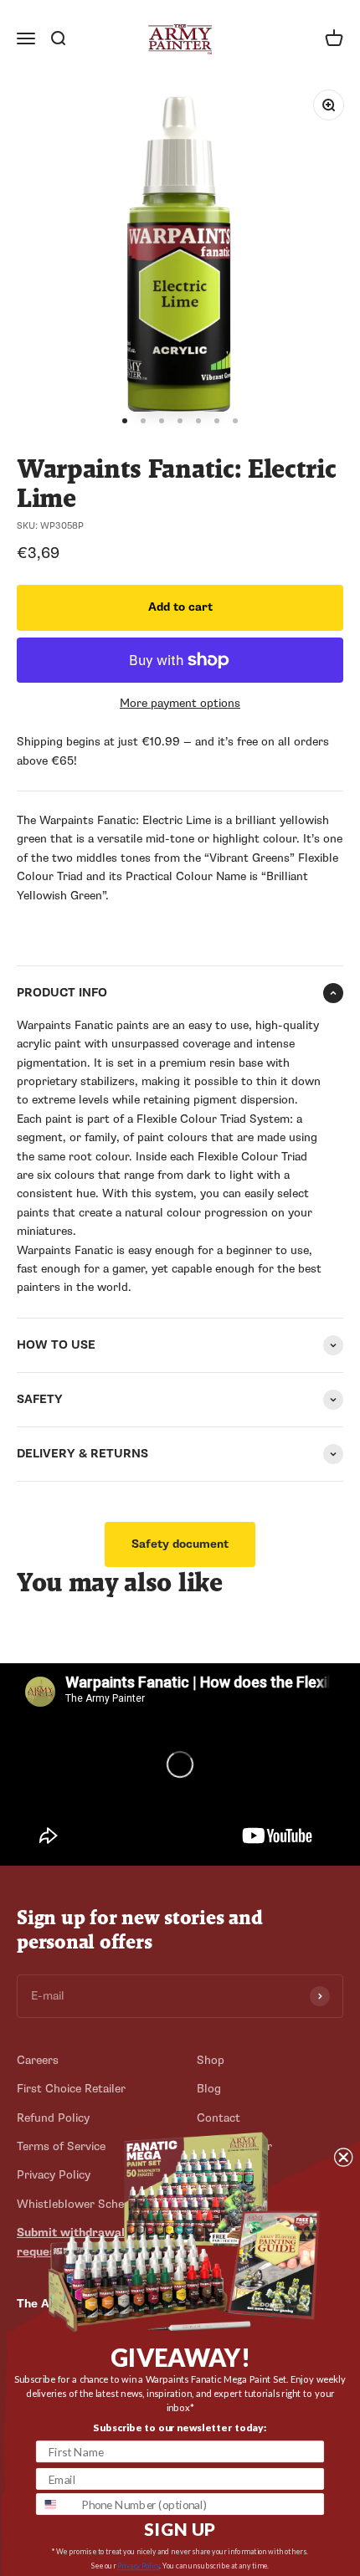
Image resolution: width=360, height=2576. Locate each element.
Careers (38, 2060)
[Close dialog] (343, 2157)
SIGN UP (180, 2529)
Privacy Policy (139, 2566)
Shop (211, 2060)
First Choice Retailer (71, 2089)
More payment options (180, 703)
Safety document (180, 1544)
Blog (209, 2089)
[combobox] (56, 2504)
